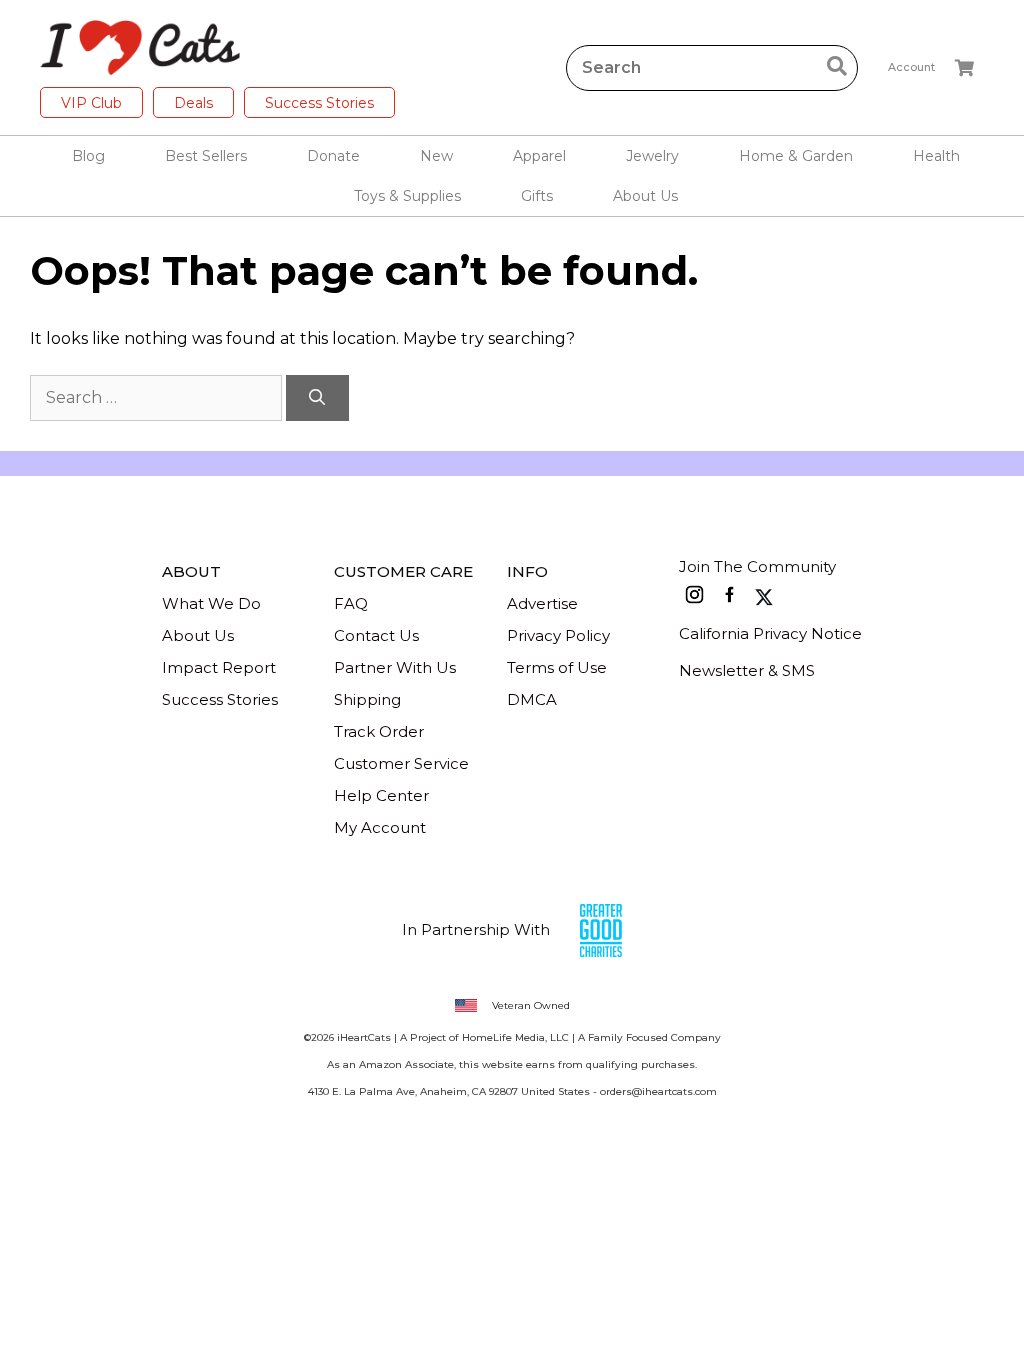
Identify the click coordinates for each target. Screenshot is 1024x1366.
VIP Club (91, 103)
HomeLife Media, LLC (515, 1037)
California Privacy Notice (770, 633)
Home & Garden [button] (796, 156)
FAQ (351, 603)
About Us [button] (645, 196)
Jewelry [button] (652, 156)
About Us (198, 635)
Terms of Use (557, 667)
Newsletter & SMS (747, 670)
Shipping (367, 699)
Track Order (379, 731)
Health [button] (936, 156)
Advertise (542, 603)
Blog (88, 156)
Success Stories (319, 103)
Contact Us (376, 635)
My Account (380, 827)
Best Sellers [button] (206, 156)
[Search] (317, 398)
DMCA (532, 699)
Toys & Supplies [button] (407, 196)
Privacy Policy (558, 635)
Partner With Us (395, 667)
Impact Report (219, 667)
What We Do (211, 603)
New (436, 156)
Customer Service (401, 763)
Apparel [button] (539, 156)
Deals (193, 103)
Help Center (381, 795)
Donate (333, 156)
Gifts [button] (537, 196)
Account (911, 67)
